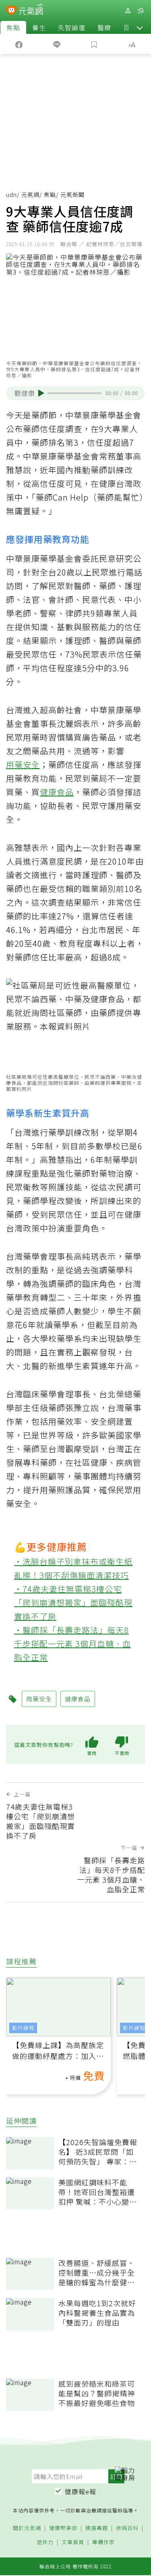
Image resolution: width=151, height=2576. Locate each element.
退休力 (45, 2542)
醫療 (104, 27)
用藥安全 (23, 765)
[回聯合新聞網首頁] (11, 11)
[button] (140, 27)
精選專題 (97, 2528)
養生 (39, 27)
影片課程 (23, 2028)
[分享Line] (57, 44)
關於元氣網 (27, 2528)
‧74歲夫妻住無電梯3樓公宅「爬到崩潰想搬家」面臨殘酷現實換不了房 (73, 1602)
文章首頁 (73, 2542)
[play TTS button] (41, 393)
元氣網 (30, 194)
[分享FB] (19, 44)
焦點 (13, 27)
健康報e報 (81, 2491)
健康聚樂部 (63, 2528)
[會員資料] (128, 11)
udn (11, 194)
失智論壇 (72, 27)
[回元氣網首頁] (31, 10)
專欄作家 (103, 2542)
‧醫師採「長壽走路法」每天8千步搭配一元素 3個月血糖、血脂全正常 (72, 1644)
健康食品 (57, 792)
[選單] (141, 11)
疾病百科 (127, 2528)
